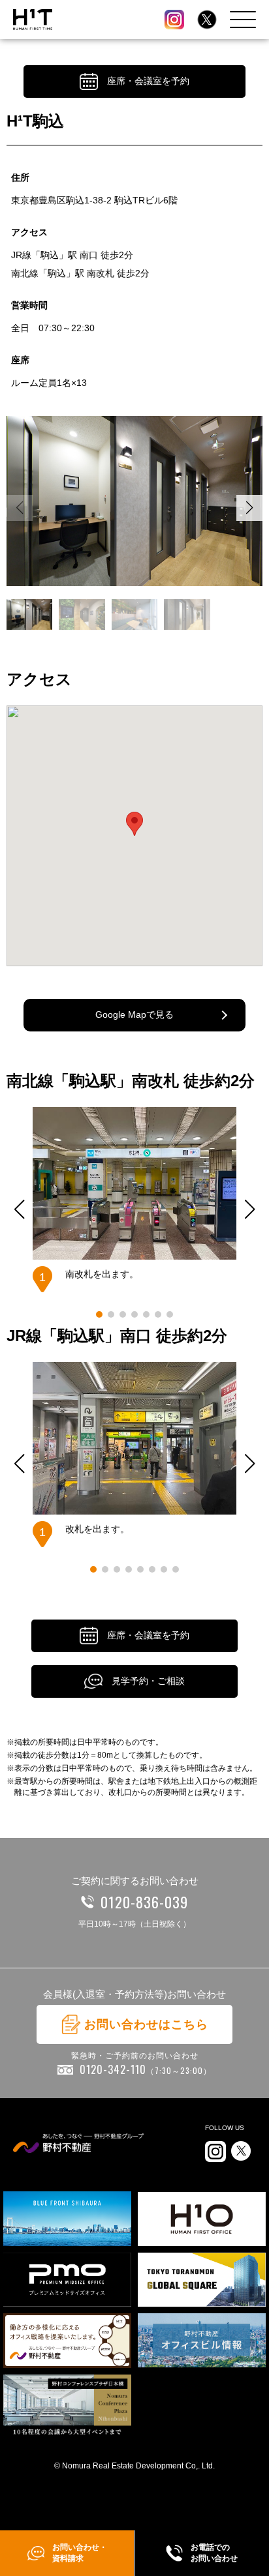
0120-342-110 (146, 2069)
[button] (249, 508)
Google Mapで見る (134, 1014)
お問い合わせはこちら (146, 2024)
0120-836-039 (144, 1902)
